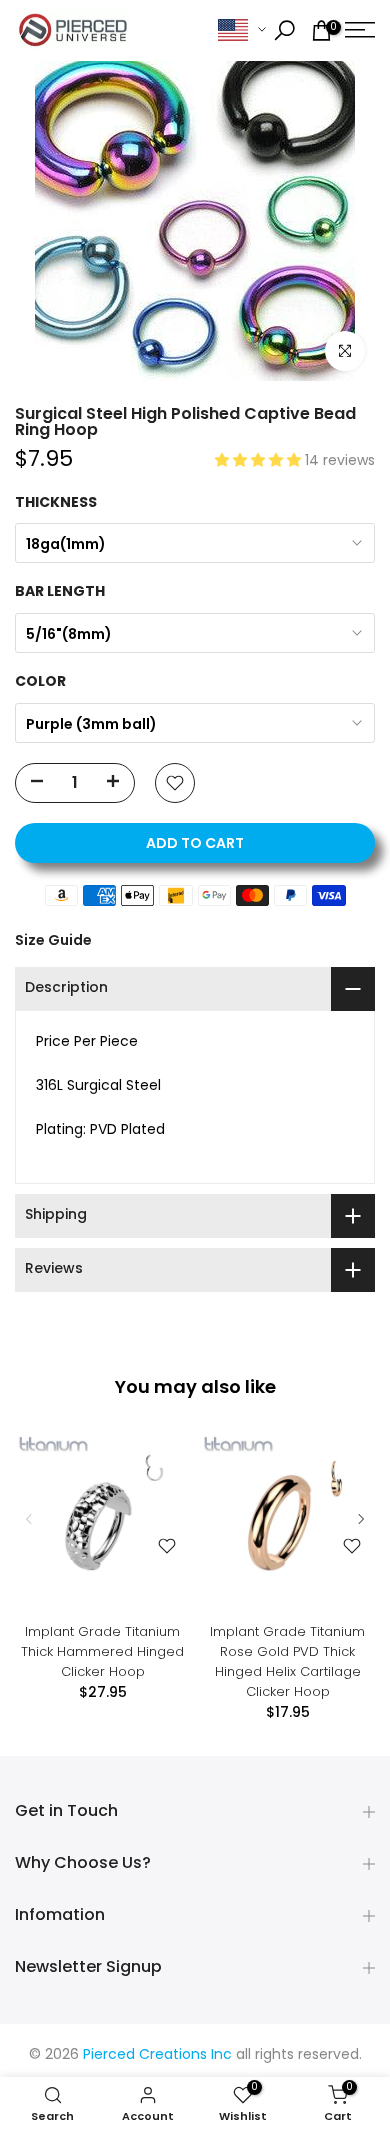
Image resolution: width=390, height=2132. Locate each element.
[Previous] (30, 1519)
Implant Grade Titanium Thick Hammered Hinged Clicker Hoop (102, 1651)
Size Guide (53, 940)
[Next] (360, 1519)
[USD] (242, 30)
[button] (260, 461)
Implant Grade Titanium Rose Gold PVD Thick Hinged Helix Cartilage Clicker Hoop (287, 1661)
